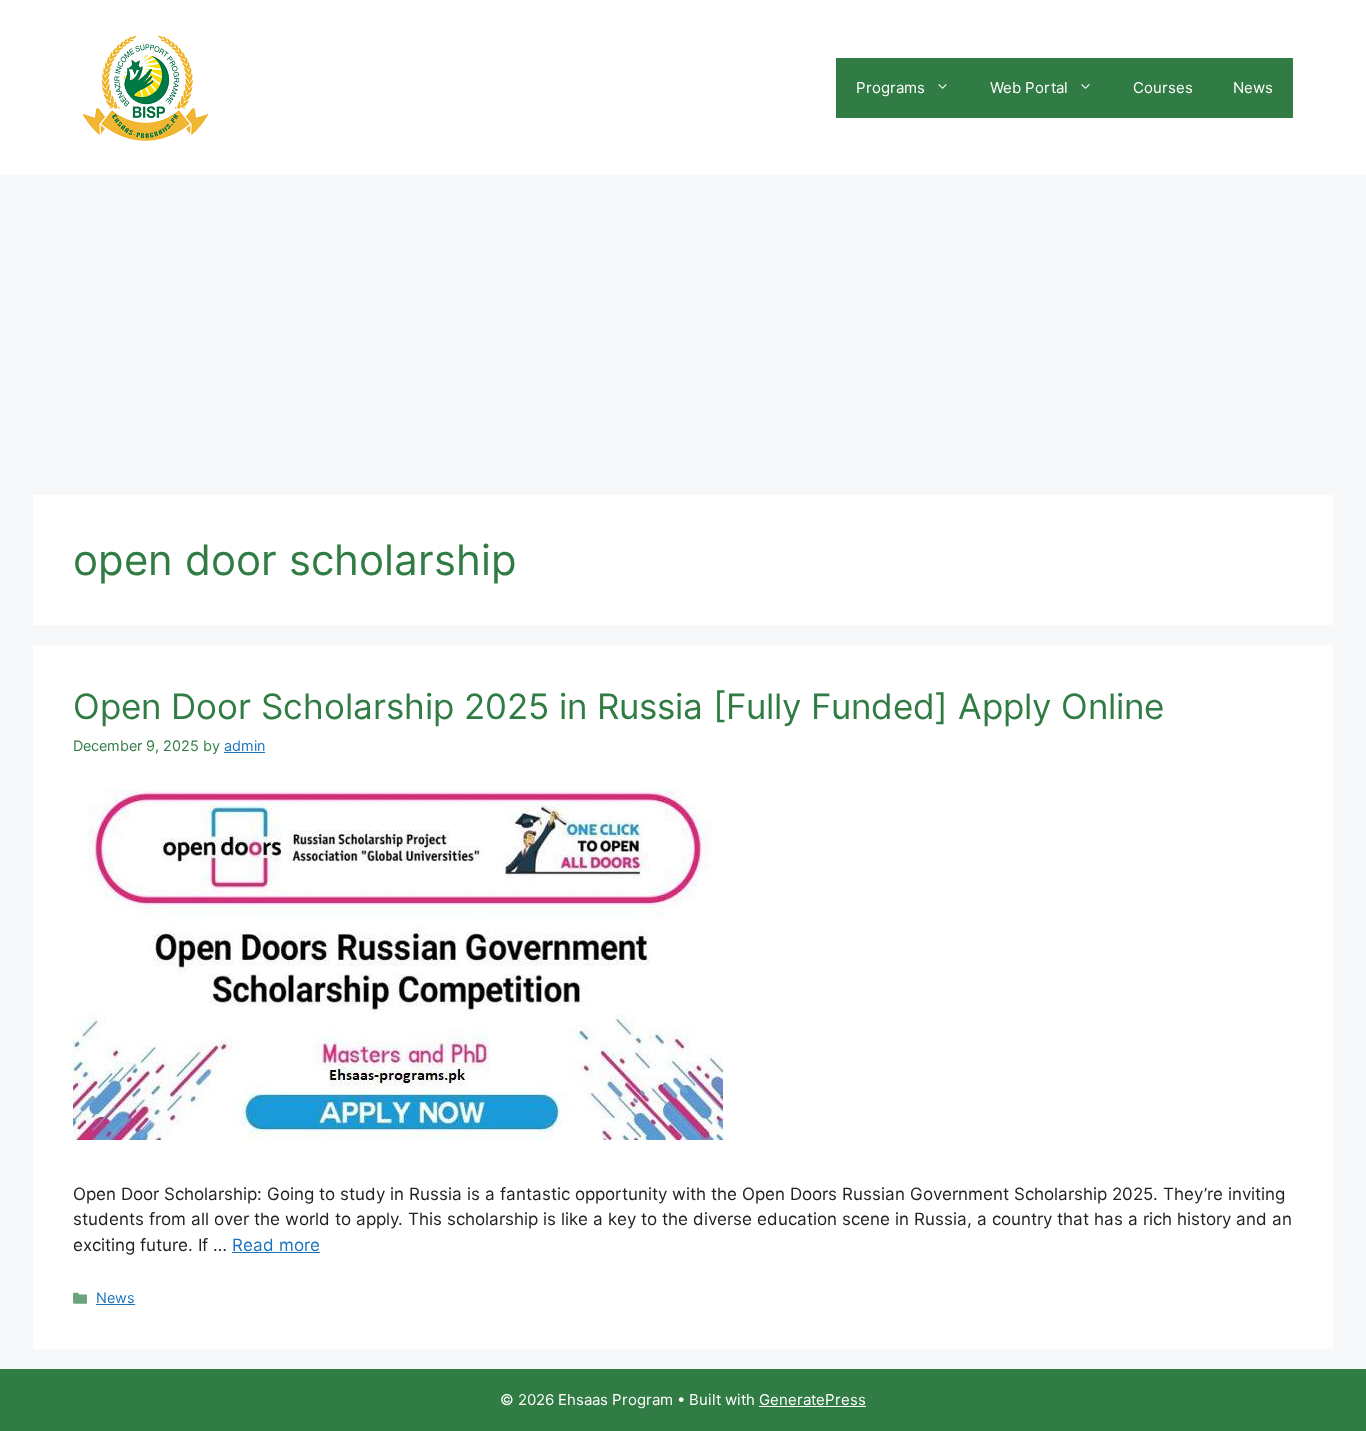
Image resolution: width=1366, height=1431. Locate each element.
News (1253, 87)
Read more (276, 1245)
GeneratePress (812, 1399)
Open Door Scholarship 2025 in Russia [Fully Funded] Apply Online (618, 706)
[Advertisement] (683, 325)
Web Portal (1029, 87)
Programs (890, 87)
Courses (1163, 87)
